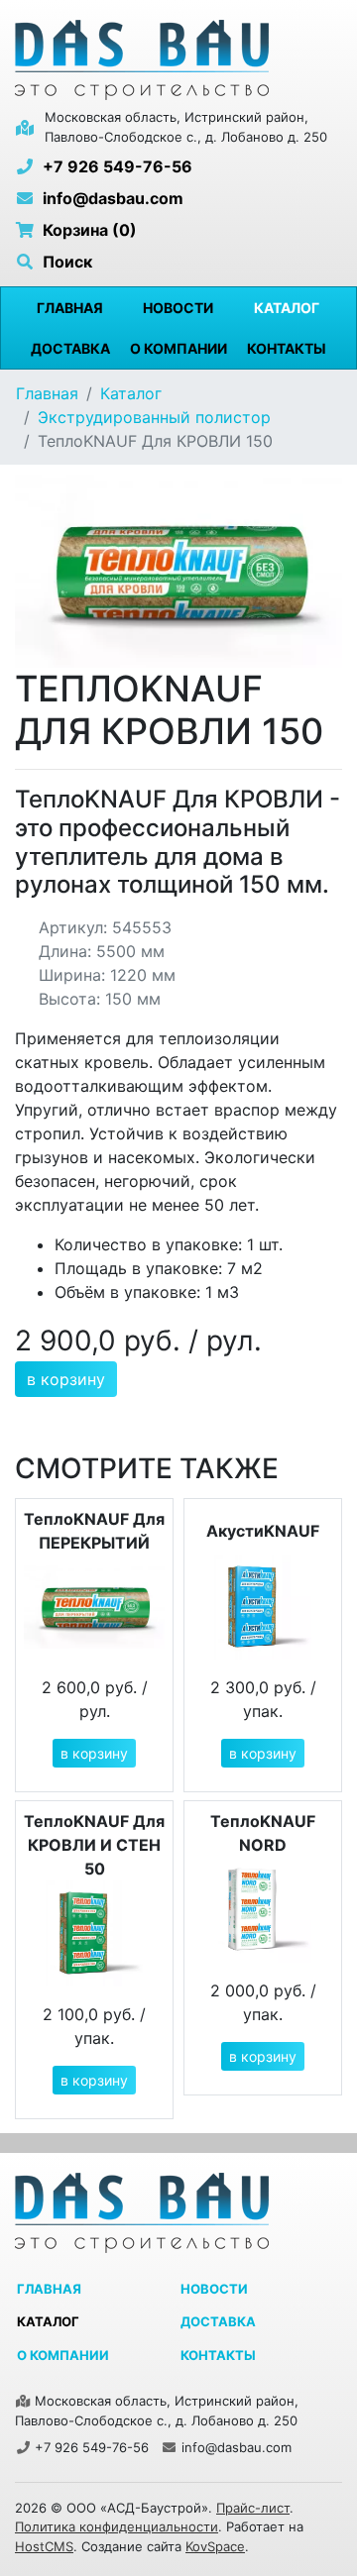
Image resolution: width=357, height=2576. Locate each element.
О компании (178, 348)
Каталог (287, 308)
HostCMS (44, 2546)
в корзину (66, 1379)
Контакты (287, 348)
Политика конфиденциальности (117, 2526)
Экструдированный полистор (154, 417)
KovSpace (215, 2546)
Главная (70, 308)
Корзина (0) (88, 230)
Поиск (65, 262)
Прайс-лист (253, 2508)
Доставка (70, 348)
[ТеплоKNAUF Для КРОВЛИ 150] (178, 570)
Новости (178, 308)
